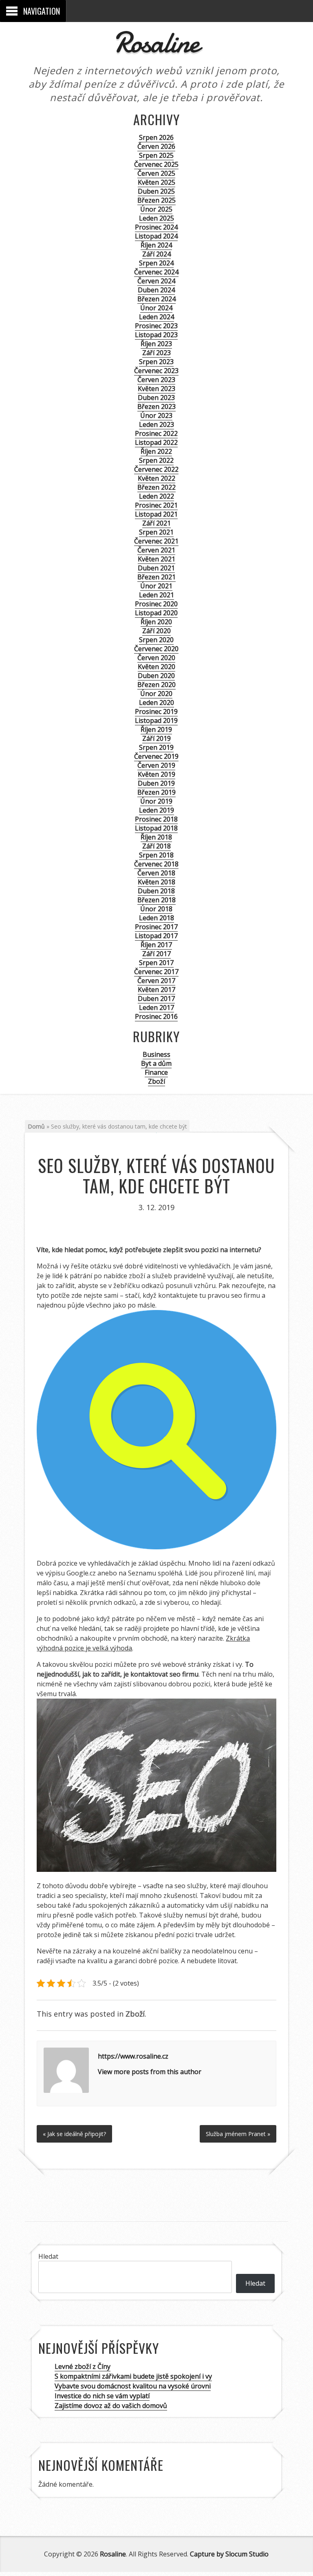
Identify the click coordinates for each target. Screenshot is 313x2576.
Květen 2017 (156, 990)
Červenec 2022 (156, 469)
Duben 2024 (156, 290)
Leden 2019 (156, 810)
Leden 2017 (156, 1007)
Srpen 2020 (156, 640)
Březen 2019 (156, 792)
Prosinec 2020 (156, 604)
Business (156, 1054)
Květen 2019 (156, 774)
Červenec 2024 (156, 272)
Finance (156, 1072)
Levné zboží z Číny (83, 2366)
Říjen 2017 (156, 945)
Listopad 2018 (156, 828)
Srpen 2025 (156, 155)
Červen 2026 (156, 146)
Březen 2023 (156, 407)
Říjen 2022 (156, 451)
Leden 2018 (156, 918)
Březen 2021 (156, 577)
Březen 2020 (156, 685)
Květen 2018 (156, 882)
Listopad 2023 (156, 335)
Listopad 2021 (156, 514)
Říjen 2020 (156, 622)
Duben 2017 (156, 999)
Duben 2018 (156, 891)
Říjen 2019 (156, 729)
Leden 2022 (156, 496)
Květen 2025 (156, 182)
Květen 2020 (156, 667)
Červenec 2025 (156, 164)
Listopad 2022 (156, 442)
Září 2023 (156, 353)
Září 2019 (156, 738)
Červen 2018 (156, 873)
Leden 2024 (156, 317)
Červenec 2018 (156, 864)
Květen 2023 (156, 389)
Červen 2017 (156, 981)
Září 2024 (156, 254)
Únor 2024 (156, 308)
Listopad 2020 (156, 613)
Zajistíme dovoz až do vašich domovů (111, 2406)
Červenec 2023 (156, 371)
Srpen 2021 (156, 532)
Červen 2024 (156, 281)
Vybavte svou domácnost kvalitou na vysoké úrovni (133, 2386)
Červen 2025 (156, 173)
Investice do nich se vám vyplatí (102, 2396)
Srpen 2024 (156, 263)
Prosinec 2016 (156, 1016)
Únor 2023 (156, 415)
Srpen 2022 (156, 460)
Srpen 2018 (156, 855)
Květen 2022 (156, 478)
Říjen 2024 (156, 245)
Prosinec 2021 (156, 505)
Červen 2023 (156, 380)
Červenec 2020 (156, 649)
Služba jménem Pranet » (238, 2134)
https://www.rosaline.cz (133, 2056)
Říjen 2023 (156, 344)
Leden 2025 (156, 218)
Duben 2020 (156, 676)
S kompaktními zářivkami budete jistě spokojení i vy (133, 2376)
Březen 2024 (156, 299)
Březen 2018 (156, 900)
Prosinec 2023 (156, 326)
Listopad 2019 (156, 720)
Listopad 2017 (156, 936)
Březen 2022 (156, 487)
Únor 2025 (156, 209)
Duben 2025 (156, 191)
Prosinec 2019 (156, 711)
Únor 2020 (156, 694)
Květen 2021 (156, 559)
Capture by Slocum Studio (229, 2554)
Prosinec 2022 (156, 433)
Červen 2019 (156, 765)
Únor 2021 (156, 586)
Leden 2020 (156, 703)
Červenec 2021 (156, 541)
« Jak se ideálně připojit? (74, 2134)
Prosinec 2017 (156, 927)
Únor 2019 (156, 801)
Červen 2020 (156, 658)
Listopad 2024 (156, 236)
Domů (36, 1126)
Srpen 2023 (156, 362)
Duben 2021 (156, 568)
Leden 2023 (156, 424)
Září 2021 (156, 523)
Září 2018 (156, 846)
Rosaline (156, 43)
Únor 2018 (156, 909)
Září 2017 (156, 954)
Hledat (48, 2256)
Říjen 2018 (156, 837)
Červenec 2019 (156, 756)
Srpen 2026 (156, 137)
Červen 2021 (156, 550)
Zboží (156, 1081)
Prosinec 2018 (156, 819)
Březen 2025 (156, 200)
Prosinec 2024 (156, 227)
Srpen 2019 (156, 747)
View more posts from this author (150, 2072)
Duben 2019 (156, 783)
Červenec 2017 (156, 972)
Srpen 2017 (156, 963)
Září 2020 (156, 631)
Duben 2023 (156, 398)
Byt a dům (156, 1063)
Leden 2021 (156, 595)
